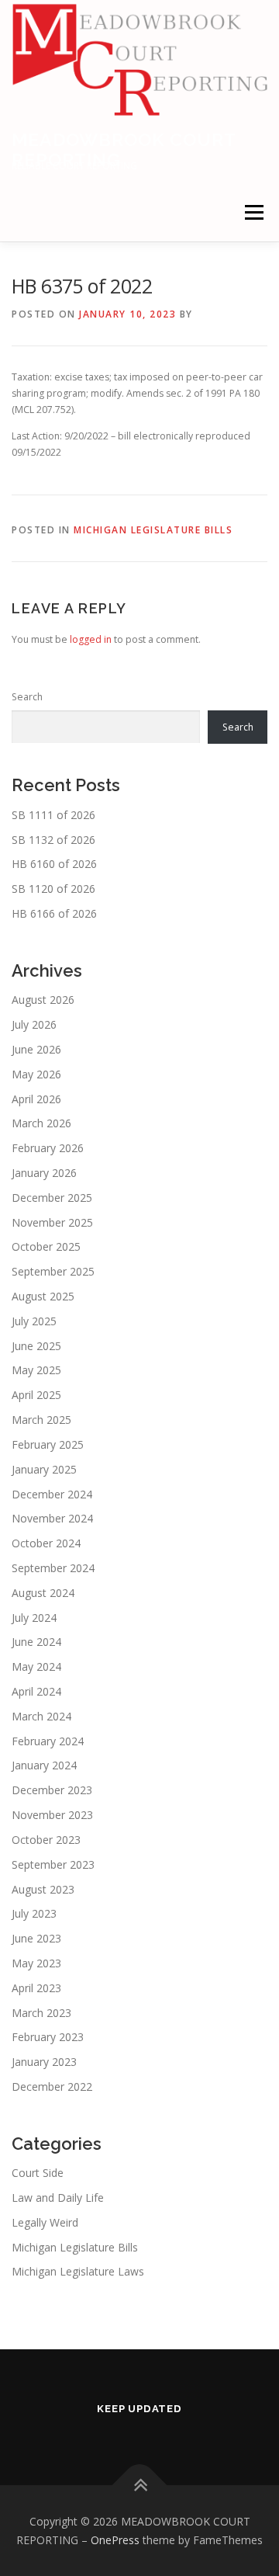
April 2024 (36, 1691)
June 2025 (36, 1346)
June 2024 (36, 1642)
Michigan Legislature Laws (78, 2271)
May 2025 (36, 1370)
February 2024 (48, 1741)
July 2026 (34, 1024)
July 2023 (34, 1913)
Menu (253, 212)
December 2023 (52, 1790)
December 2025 (52, 1198)
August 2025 (43, 1296)
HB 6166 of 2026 (54, 913)
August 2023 (43, 1889)
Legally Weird (45, 2222)
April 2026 (36, 1099)
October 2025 (46, 1246)
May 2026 (36, 1074)
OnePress (115, 2540)
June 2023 (36, 1938)
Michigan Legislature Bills (153, 530)
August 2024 (43, 1593)
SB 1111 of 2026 (53, 815)
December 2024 (52, 1494)
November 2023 (52, 1815)
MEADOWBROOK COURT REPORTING (124, 149)
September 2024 (53, 1568)
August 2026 (43, 1000)
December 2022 (52, 2086)
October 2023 (46, 1840)
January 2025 (44, 1469)
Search (27, 697)
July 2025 (34, 1321)
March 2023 (41, 2013)
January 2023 (44, 2062)
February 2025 (48, 1444)
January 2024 (44, 1765)
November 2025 (52, 1222)
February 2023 (48, 2037)
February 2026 (48, 1148)
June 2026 (36, 1049)
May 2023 (36, 1963)
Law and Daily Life (58, 2198)
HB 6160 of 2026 (54, 864)
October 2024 (46, 1543)
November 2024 (52, 1518)
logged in (91, 639)
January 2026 (44, 1173)
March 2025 (41, 1420)
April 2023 (36, 1988)
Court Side (38, 2173)
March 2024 (41, 1716)
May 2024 (36, 1666)
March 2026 (41, 1123)
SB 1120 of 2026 (53, 889)
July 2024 (34, 1618)
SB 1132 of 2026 (53, 840)
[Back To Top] (140, 2485)
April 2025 (36, 1395)
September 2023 (53, 1864)
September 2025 (53, 1271)
